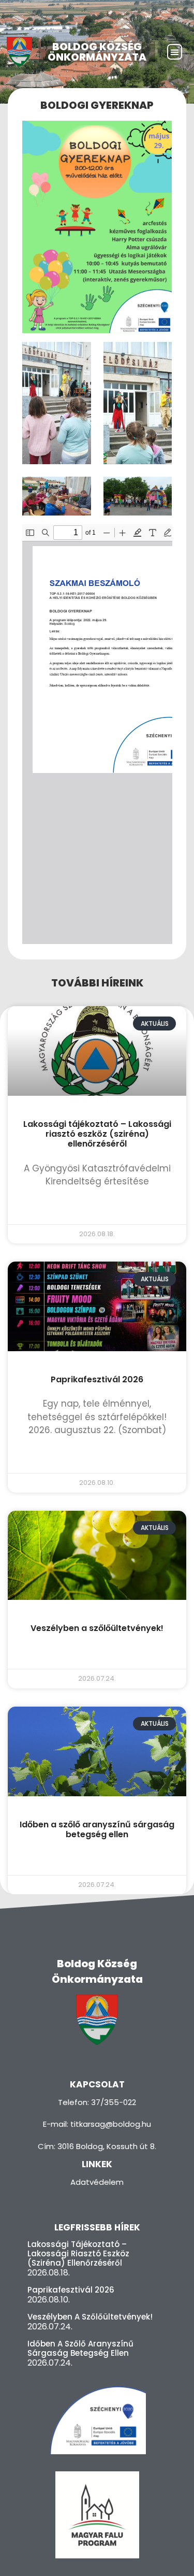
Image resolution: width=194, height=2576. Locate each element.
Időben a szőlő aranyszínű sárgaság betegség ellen (97, 1829)
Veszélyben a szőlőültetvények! (97, 1628)
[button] (175, 52)
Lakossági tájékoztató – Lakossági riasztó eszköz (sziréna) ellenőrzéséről (97, 1134)
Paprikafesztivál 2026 (97, 1379)
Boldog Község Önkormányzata (97, 52)
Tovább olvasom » (97, 1208)
